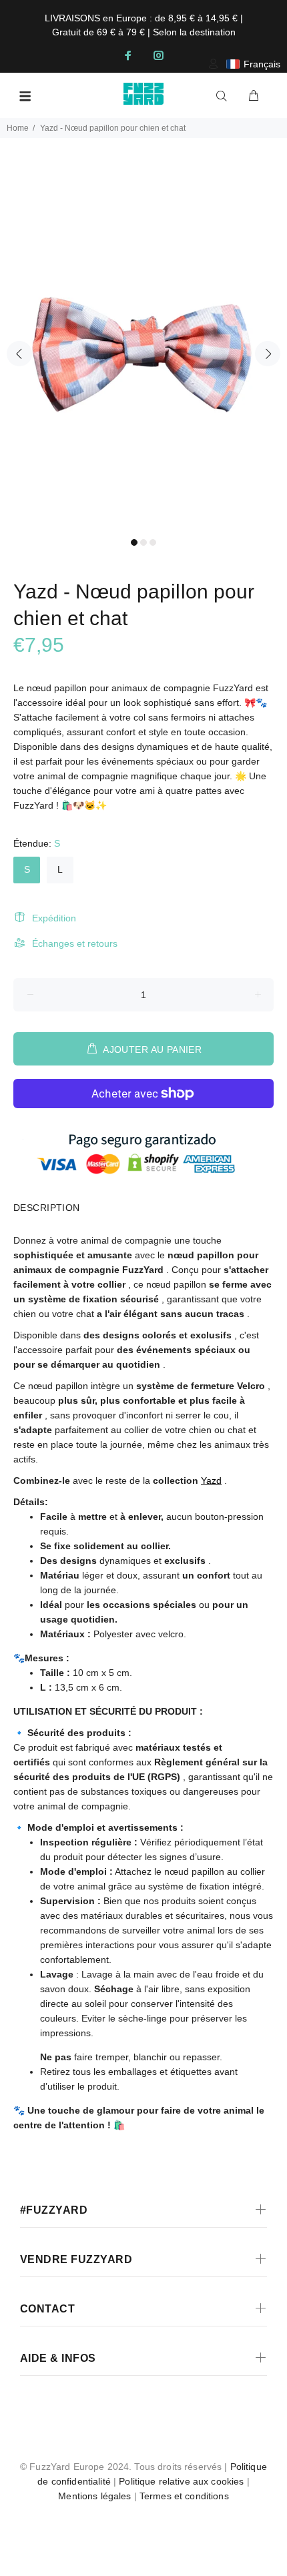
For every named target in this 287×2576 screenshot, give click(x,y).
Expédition (54, 918)
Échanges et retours (75, 943)
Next (268, 354)
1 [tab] (134, 542)
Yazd (211, 1480)
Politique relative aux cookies (181, 2481)
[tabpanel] (143, 346)
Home (18, 128)
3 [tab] (153, 542)
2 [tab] (143, 542)
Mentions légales (94, 2496)
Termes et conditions (184, 2496)
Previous (19, 354)
